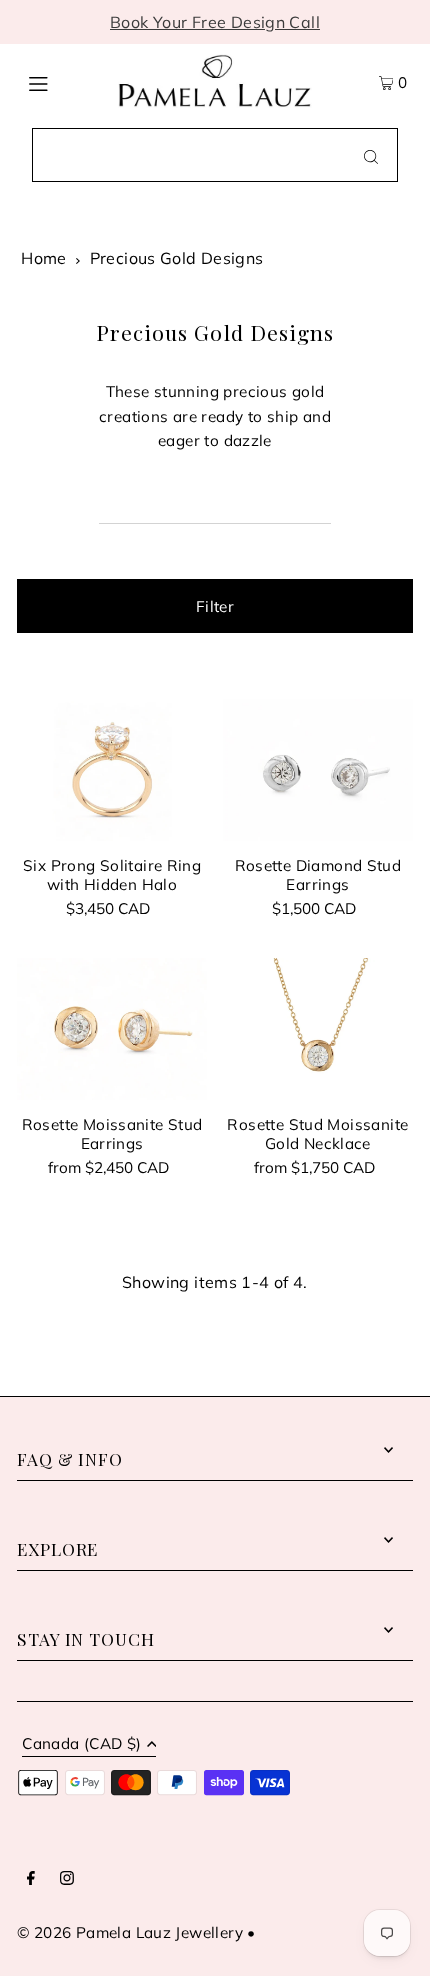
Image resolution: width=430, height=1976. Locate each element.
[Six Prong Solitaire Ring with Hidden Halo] (112, 770)
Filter (215, 606)
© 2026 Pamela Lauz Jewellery (130, 1932)
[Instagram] (67, 1879)
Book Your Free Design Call (215, 22)
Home (44, 258)
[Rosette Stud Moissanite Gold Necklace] (318, 1029)
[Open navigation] (62, 81)
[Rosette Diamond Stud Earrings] (318, 770)
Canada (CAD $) (81, 1744)
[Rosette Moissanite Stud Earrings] (112, 1029)
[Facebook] (31, 1879)
